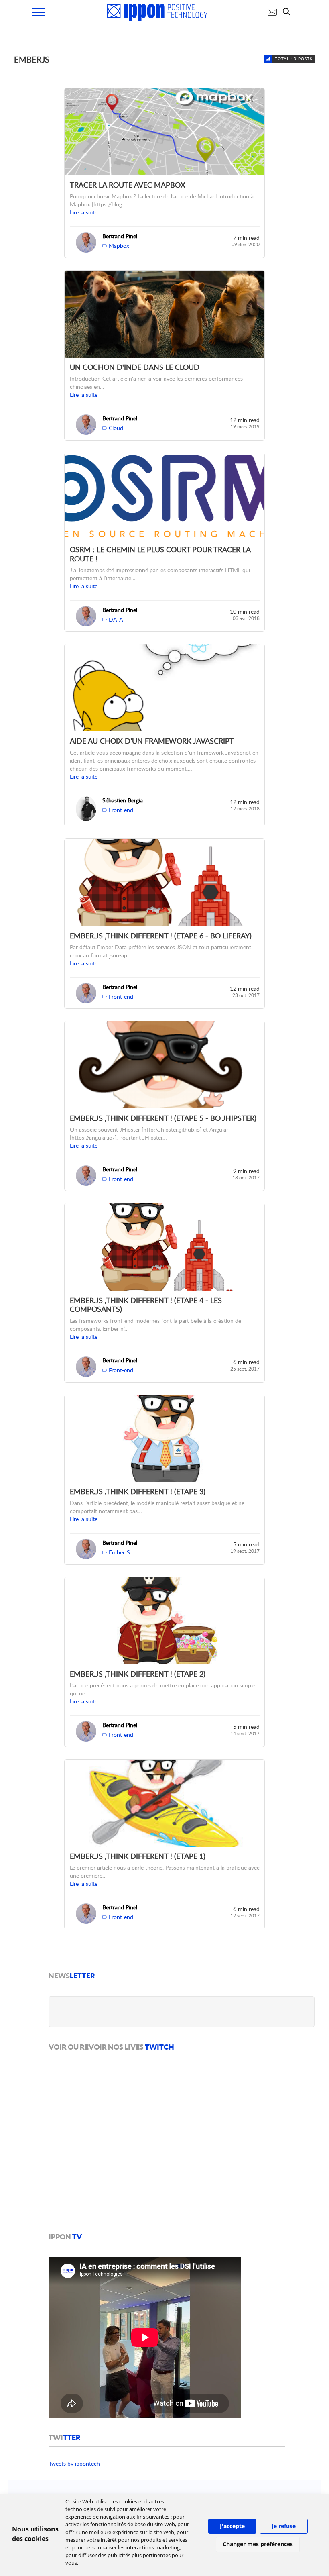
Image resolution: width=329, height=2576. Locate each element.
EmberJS (119, 1552)
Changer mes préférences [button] (258, 2544)
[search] (288, 12)
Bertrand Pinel (120, 236)
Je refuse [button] (284, 2526)
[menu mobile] (39, 12)
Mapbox (119, 246)
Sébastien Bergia (123, 800)
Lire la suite (84, 212)
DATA (116, 619)
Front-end (121, 810)
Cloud (116, 428)
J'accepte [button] (232, 2526)
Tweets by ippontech (74, 2463)
